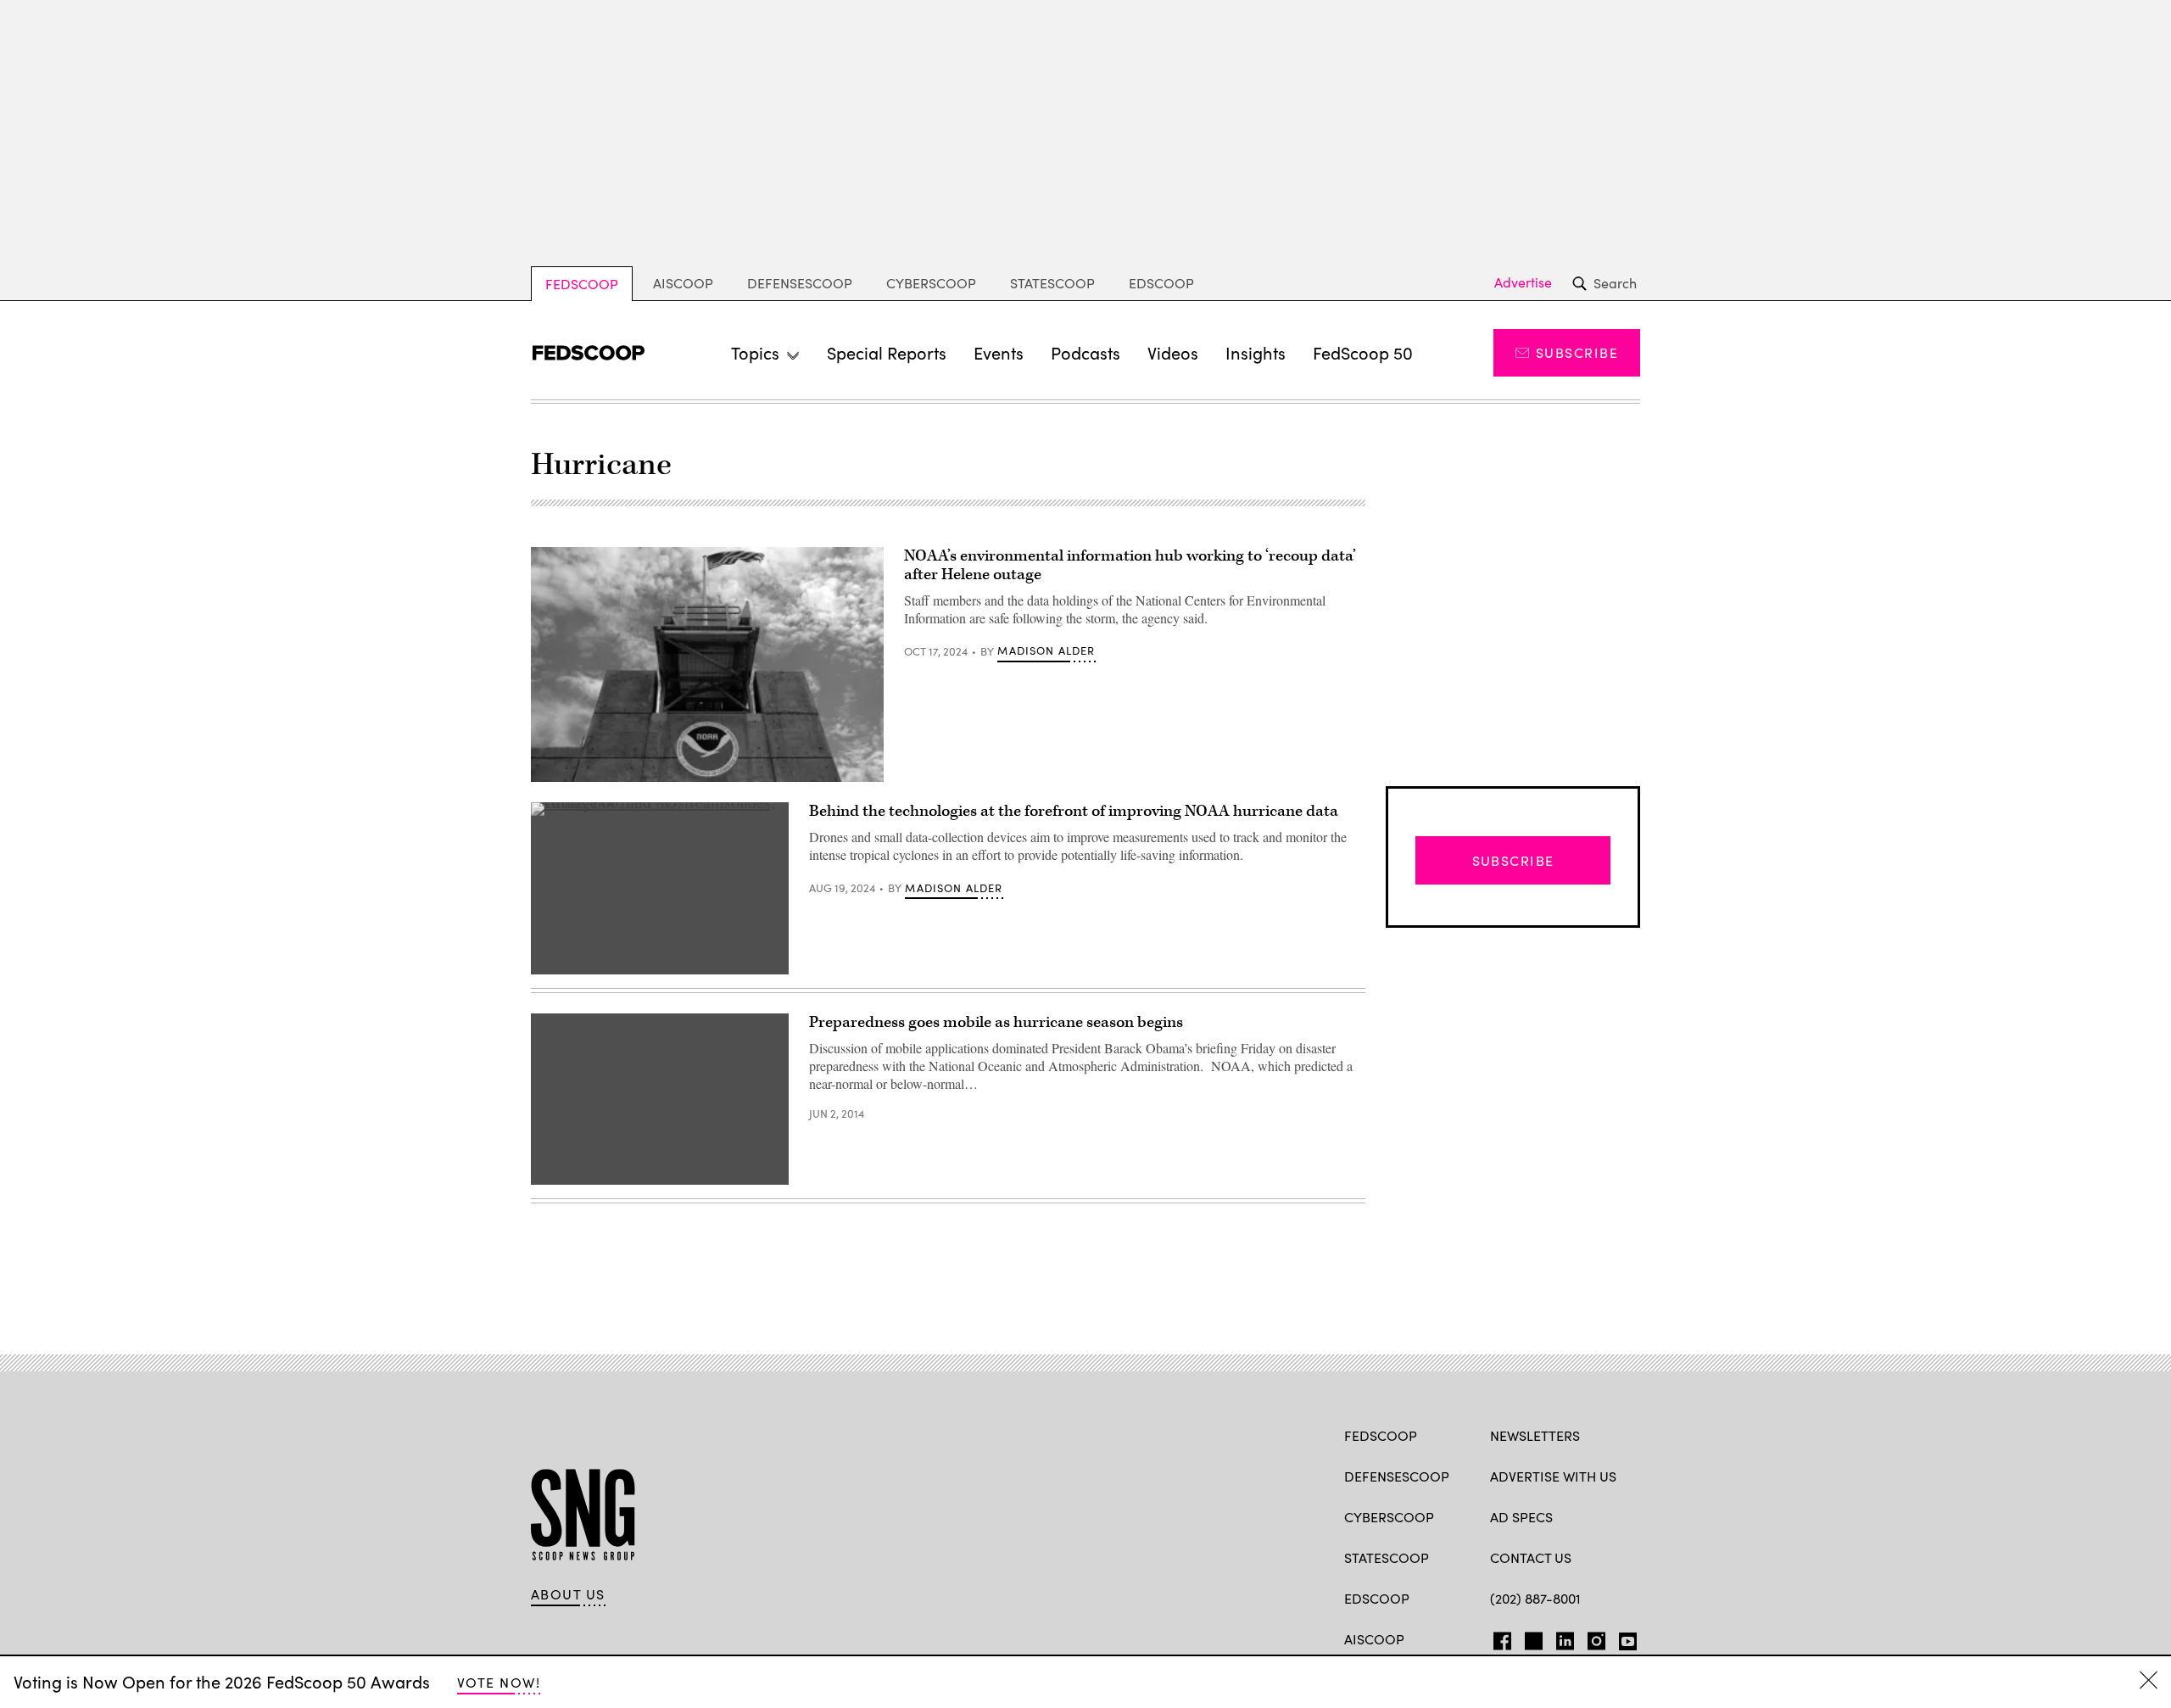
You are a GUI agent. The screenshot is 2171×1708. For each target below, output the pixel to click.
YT (1624, 1638)
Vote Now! (499, 1682)
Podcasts (1085, 352)
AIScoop (683, 283)
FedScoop (582, 284)
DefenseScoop (800, 283)
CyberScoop (931, 283)
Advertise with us (1553, 1476)
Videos (1173, 352)
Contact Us (1531, 1557)
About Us (568, 1594)
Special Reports (887, 352)
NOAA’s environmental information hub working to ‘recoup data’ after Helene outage (1130, 565)
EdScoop (1161, 283)
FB (1498, 1638)
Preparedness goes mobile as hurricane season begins (996, 1022)
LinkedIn (1565, 1638)
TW (1531, 1638)
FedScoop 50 (1363, 352)
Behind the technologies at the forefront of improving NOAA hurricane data (1074, 811)
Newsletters (1535, 1435)
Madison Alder (1046, 650)
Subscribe (1577, 352)
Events (999, 352)
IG (1591, 1638)
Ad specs (1521, 1517)
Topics (755, 352)
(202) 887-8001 (1535, 1598)
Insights (1256, 352)
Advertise (1523, 282)
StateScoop (1052, 283)
